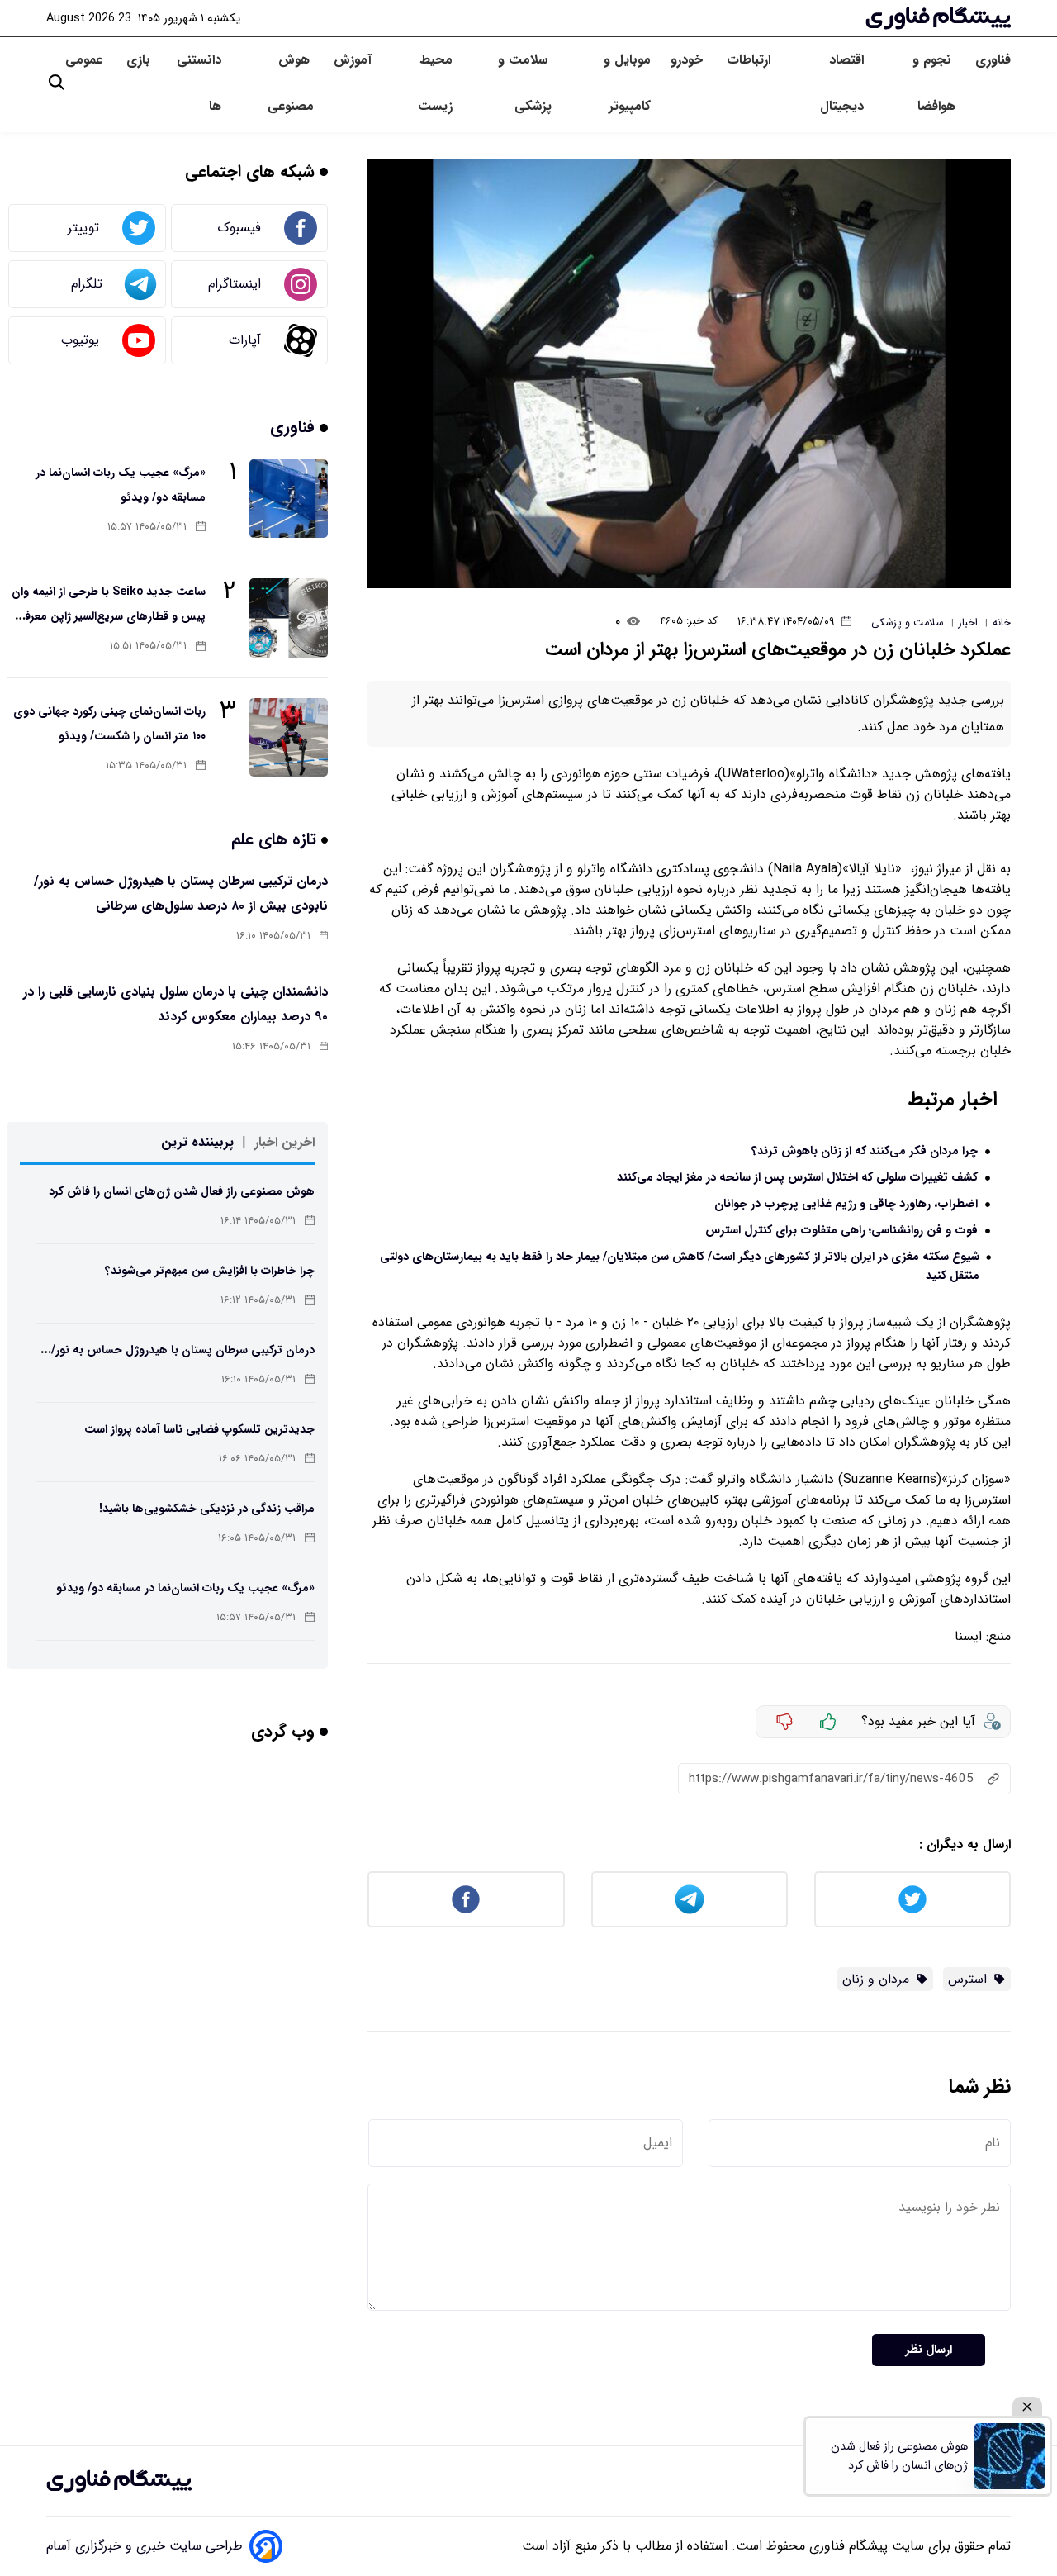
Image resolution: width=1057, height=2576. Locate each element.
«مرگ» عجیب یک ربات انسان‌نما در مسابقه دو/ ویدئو (185, 1588)
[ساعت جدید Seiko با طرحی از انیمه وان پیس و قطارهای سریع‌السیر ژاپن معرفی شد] (289, 618)
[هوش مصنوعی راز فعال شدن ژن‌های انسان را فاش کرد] (1010, 2456)
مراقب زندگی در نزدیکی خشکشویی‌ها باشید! (207, 1509)
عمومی (86, 60)
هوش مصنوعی (291, 83)
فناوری (993, 60)
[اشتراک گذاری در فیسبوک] (466, 1899)
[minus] (784, 1722)
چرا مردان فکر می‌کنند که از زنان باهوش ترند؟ (865, 1151)
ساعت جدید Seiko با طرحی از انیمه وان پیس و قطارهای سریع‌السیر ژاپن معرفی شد (109, 616)
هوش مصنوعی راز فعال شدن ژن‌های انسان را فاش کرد (182, 1191)
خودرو (689, 60)
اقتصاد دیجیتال (842, 83)
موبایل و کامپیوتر (627, 83)
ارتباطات (751, 60)
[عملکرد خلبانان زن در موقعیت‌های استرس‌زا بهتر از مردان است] (689, 373)
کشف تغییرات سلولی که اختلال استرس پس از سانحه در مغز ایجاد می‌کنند (797, 1178)
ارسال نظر (929, 2350)
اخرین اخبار (284, 1142)
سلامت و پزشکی (525, 83)
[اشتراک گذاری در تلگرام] (690, 1899)
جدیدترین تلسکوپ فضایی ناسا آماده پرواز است (199, 1429)
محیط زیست (435, 83)
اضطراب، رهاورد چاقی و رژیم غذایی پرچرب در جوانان (846, 1204)
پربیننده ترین (197, 1142)
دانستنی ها (199, 83)
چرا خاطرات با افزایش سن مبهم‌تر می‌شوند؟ (210, 1271)
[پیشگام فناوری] (938, 18)
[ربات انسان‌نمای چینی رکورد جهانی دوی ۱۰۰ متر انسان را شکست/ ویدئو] (289, 737)
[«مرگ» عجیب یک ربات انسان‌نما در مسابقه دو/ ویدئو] (289, 499)
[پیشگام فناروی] (119, 2481)
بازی (138, 60)
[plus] (828, 1722)
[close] (1027, 2407)
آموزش (353, 60)
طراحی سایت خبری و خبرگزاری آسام (145, 2546)
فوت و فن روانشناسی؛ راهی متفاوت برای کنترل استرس (841, 1231)
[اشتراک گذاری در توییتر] (912, 1899)
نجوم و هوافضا (934, 83)
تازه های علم (276, 839)
